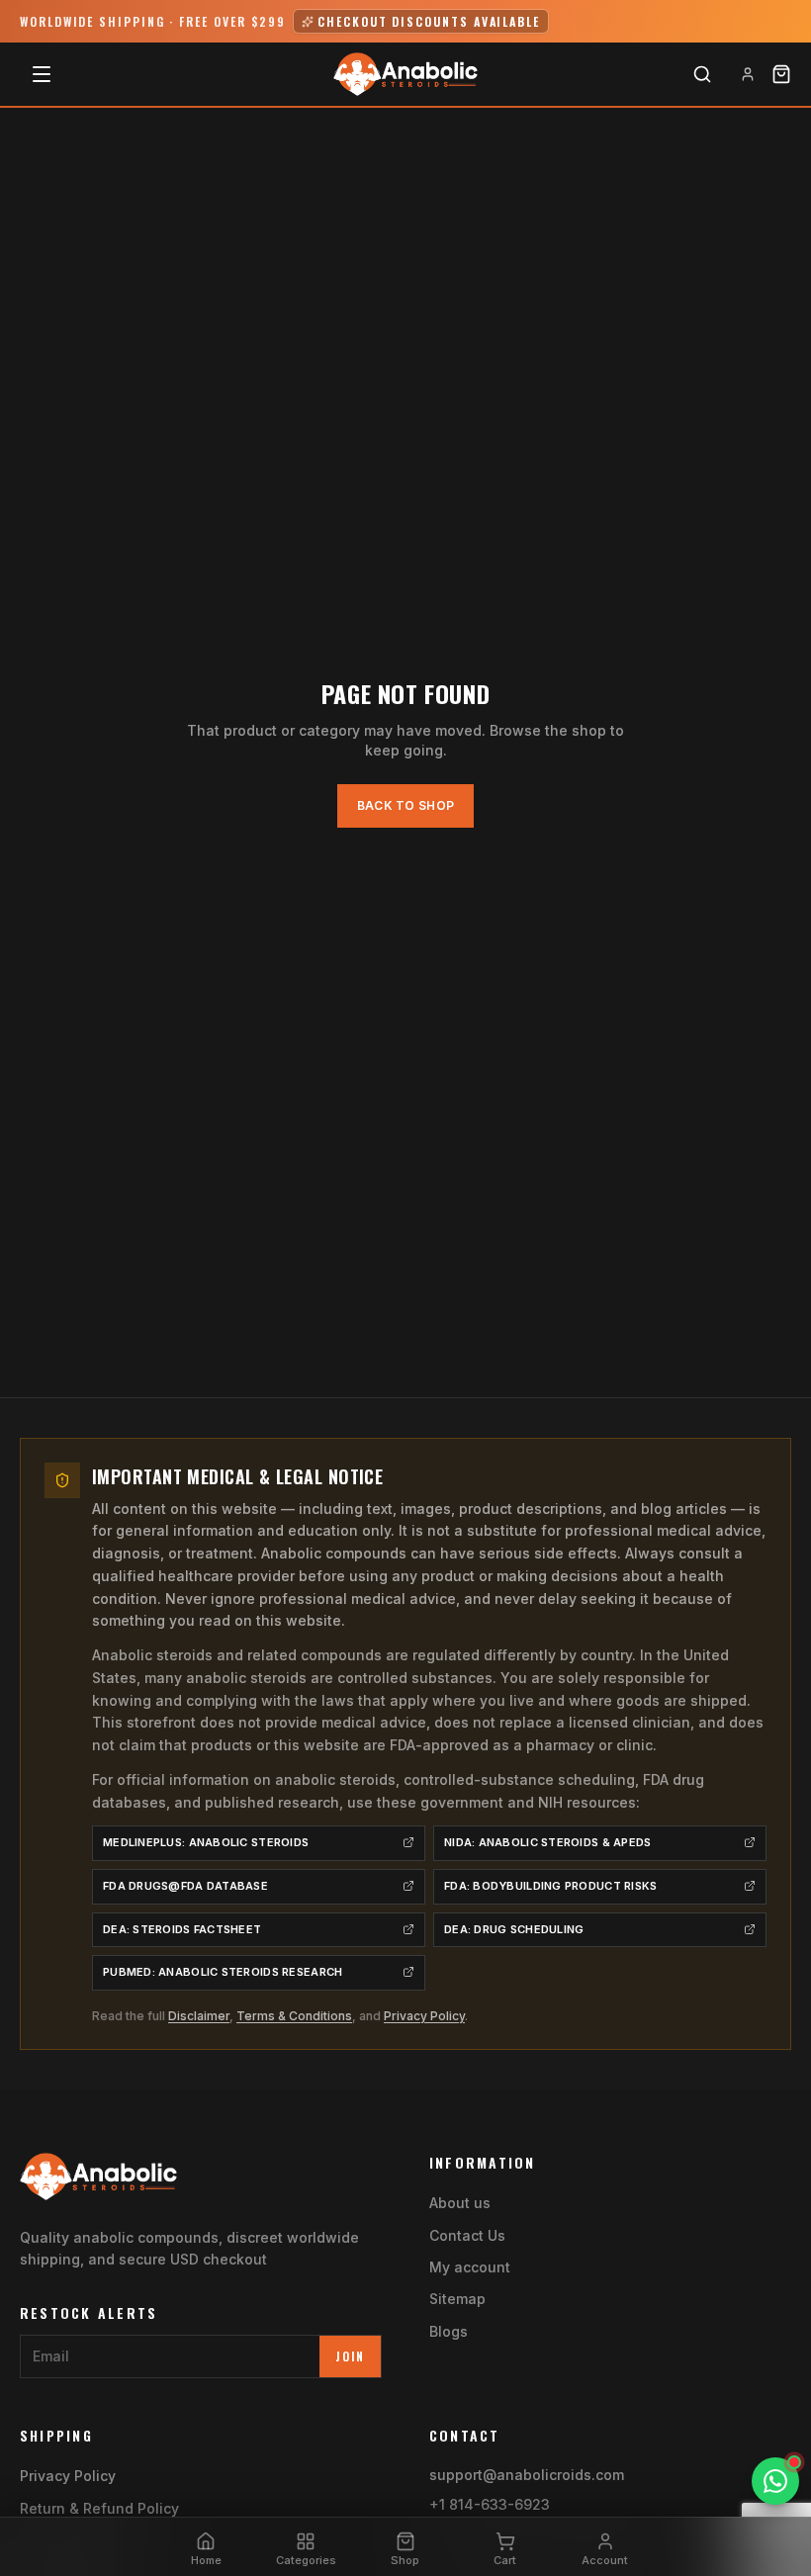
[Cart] (781, 74)
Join (350, 2356)
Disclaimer (199, 2016)
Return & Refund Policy (99, 2508)
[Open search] (702, 74)
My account (470, 2267)
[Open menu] (42, 74)
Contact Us (467, 2235)
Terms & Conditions (294, 2016)
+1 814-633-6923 (490, 2504)
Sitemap (457, 2299)
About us (460, 2203)
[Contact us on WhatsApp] (775, 2481)
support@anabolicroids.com (527, 2475)
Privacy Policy (424, 2016)
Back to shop (406, 805)
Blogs (449, 2331)
